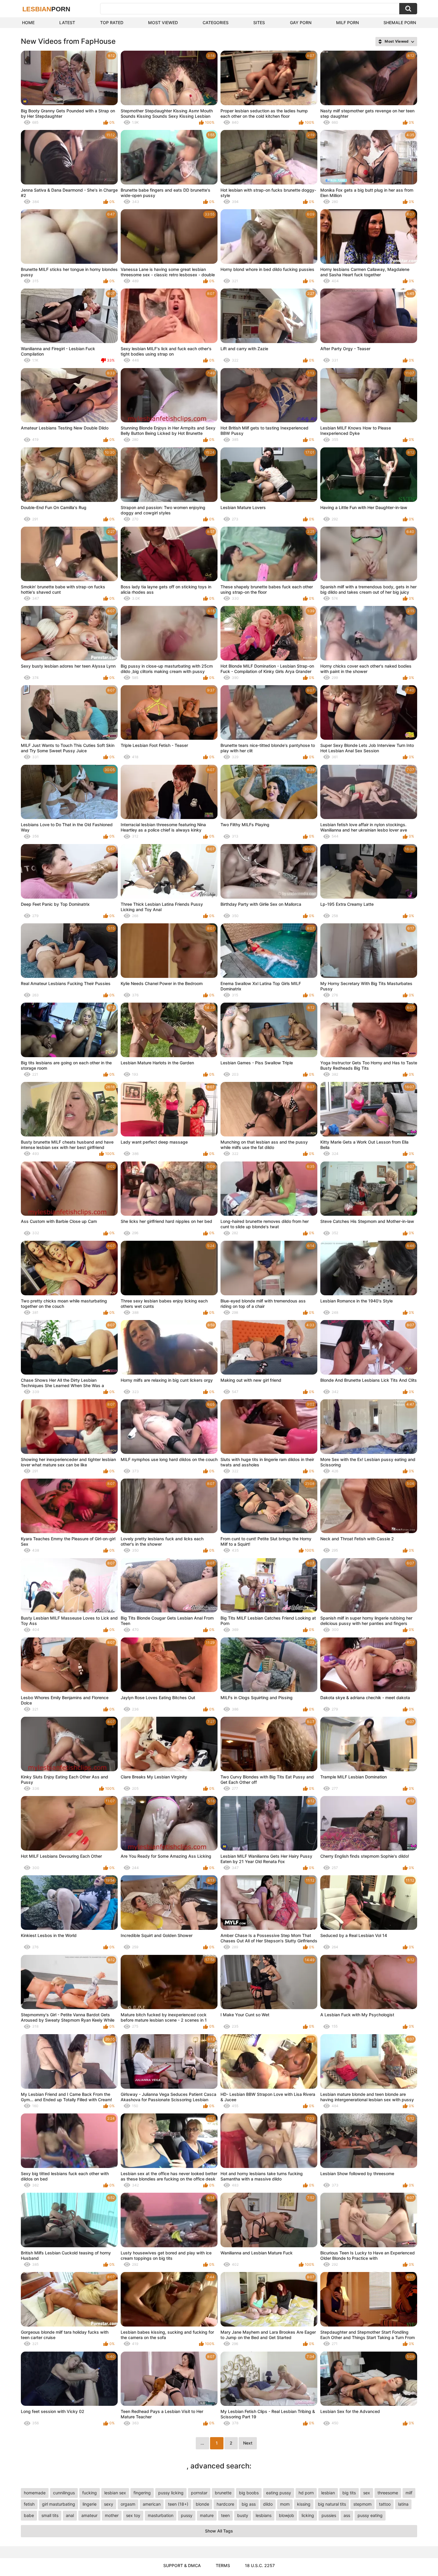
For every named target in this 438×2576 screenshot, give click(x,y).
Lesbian (46, 9)
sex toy (133, 2515)
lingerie (90, 2504)
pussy (187, 2515)
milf (409, 2493)
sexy (109, 2504)
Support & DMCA (182, 2565)
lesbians (264, 2515)
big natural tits (332, 2504)
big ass (249, 2504)
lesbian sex (115, 2493)
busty (243, 2515)
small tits (50, 2515)
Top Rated (112, 23)
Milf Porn (347, 23)
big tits (349, 2493)
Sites (259, 23)
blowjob (286, 2515)
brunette (223, 2493)
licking (308, 2515)
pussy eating (370, 2515)
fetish (29, 2504)
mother (112, 2515)
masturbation (161, 2515)
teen (225, 2515)
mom (285, 2504)
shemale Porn (400, 23)
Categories (216, 23)
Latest (67, 23)
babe (29, 2515)
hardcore (225, 2504)
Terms (223, 2565)
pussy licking (171, 2493)
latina (403, 2504)
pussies (329, 2515)
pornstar (199, 2493)
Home (28, 23)
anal (70, 2515)
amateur (89, 2515)
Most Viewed (163, 23)
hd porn (306, 2493)
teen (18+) (178, 2504)
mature (207, 2515)
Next (248, 2443)
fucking (90, 2493)
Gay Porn (301, 23)
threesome (388, 2493)
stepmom (362, 2504)
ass (347, 2515)
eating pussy (279, 2493)
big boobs (249, 2493)
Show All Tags (219, 2531)
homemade (35, 2493)
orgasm (128, 2504)
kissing (304, 2504)
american (152, 2504)
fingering (142, 2493)
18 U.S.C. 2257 (260, 2565)
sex (367, 2493)
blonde (202, 2504)
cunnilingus (64, 2493)
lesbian (328, 2493)
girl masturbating (59, 2504)
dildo (268, 2504)
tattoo (385, 2504)
